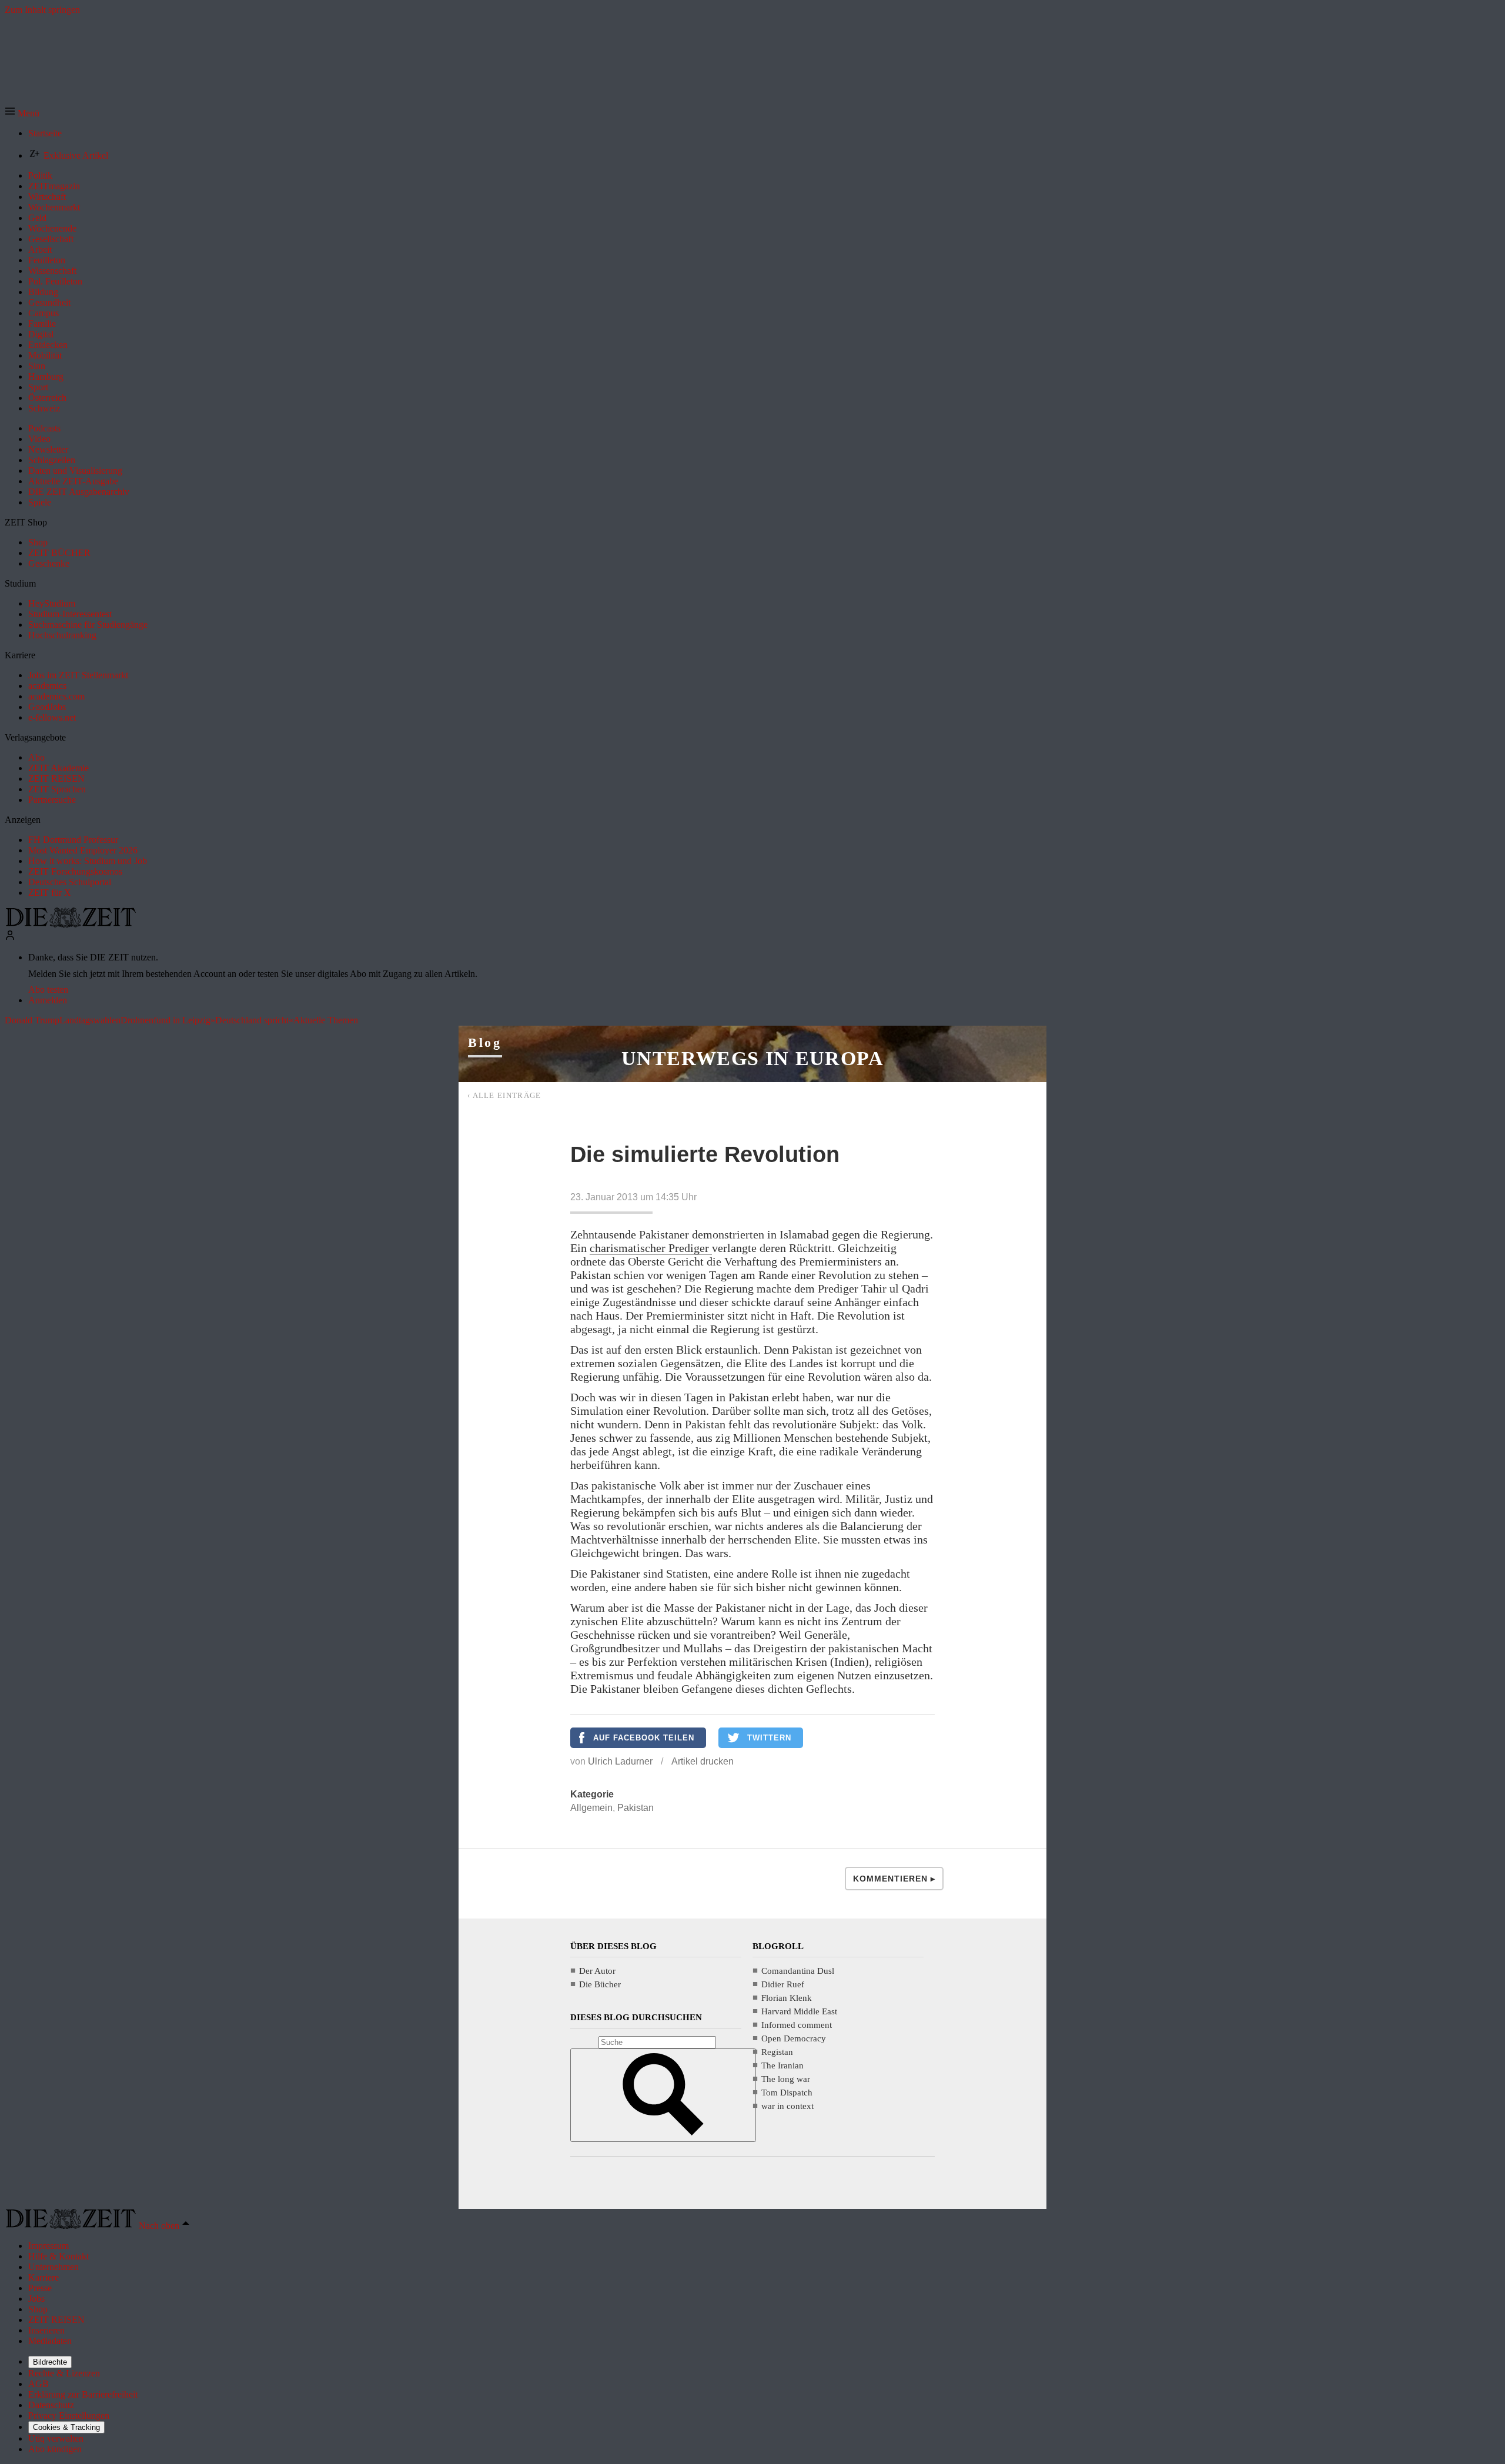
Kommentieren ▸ (894, 1879)
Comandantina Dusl (798, 1971)
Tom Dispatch (787, 2093)
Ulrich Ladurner (620, 1761)
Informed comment (797, 2025)
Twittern (769, 1738)
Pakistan (636, 1808)
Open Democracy (794, 2038)
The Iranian (782, 2065)
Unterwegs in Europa (752, 1058)
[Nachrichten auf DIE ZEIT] (71, 924)
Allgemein (591, 1808)
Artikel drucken (703, 1761)
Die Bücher (600, 1984)
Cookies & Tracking (66, 2427)
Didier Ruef (783, 1984)
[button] (22, 113)
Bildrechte (50, 2362)
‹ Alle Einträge (504, 1095)
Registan (777, 2052)
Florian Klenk (787, 1998)
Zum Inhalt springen (42, 10)
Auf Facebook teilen (644, 1738)
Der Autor (597, 1971)
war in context (787, 2106)
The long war (786, 2079)
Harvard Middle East (799, 2011)
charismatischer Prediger (651, 1248)
